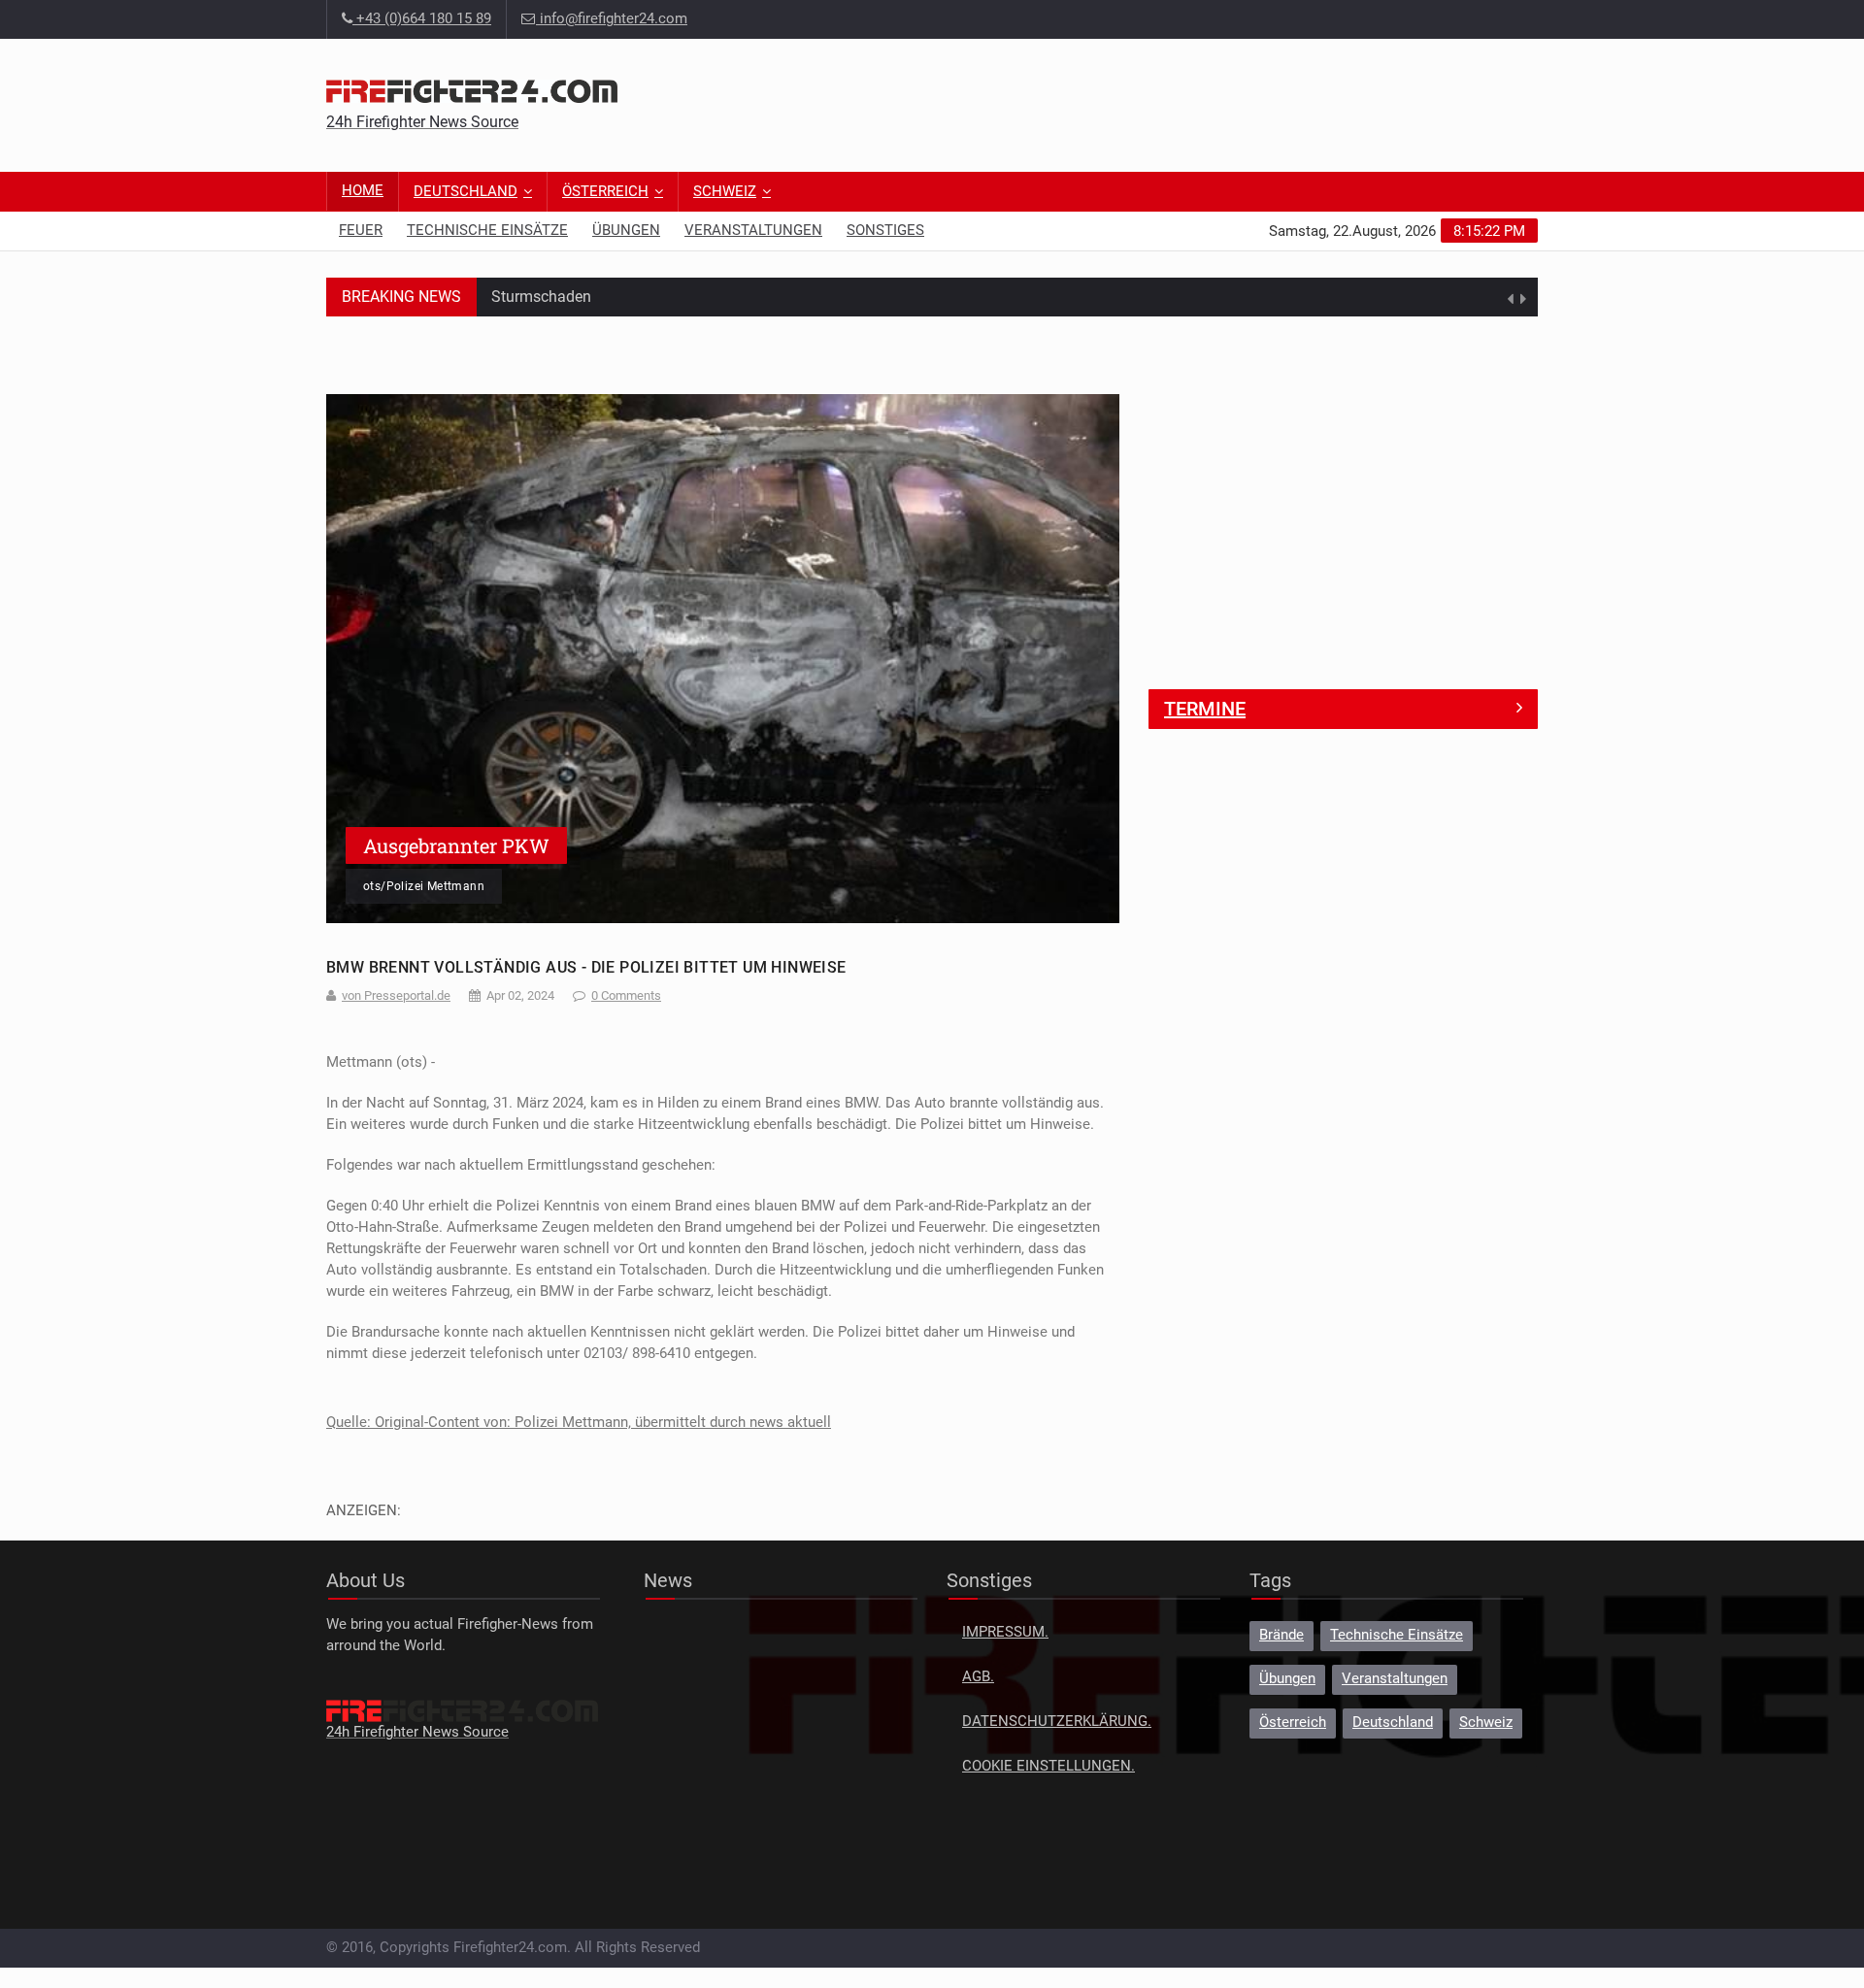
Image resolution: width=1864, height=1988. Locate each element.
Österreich (605, 192)
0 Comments (626, 995)
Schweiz (725, 192)
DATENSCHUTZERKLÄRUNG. (1057, 1722)
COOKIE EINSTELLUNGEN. (1048, 1766)
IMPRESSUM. (1005, 1632)
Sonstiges (885, 231)
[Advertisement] (1184, 102)
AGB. (978, 1677)
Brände (1281, 1635)
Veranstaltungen (753, 231)
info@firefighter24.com (614, 19)
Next (1100, 658)
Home (363, 191)
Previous (346, 658)
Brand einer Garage (557, 299)
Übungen (626, 231)
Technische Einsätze (487, 231)
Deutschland (466, 192)
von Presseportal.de (396, 995)
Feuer (361, 231)
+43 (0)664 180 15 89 (422, 19)
